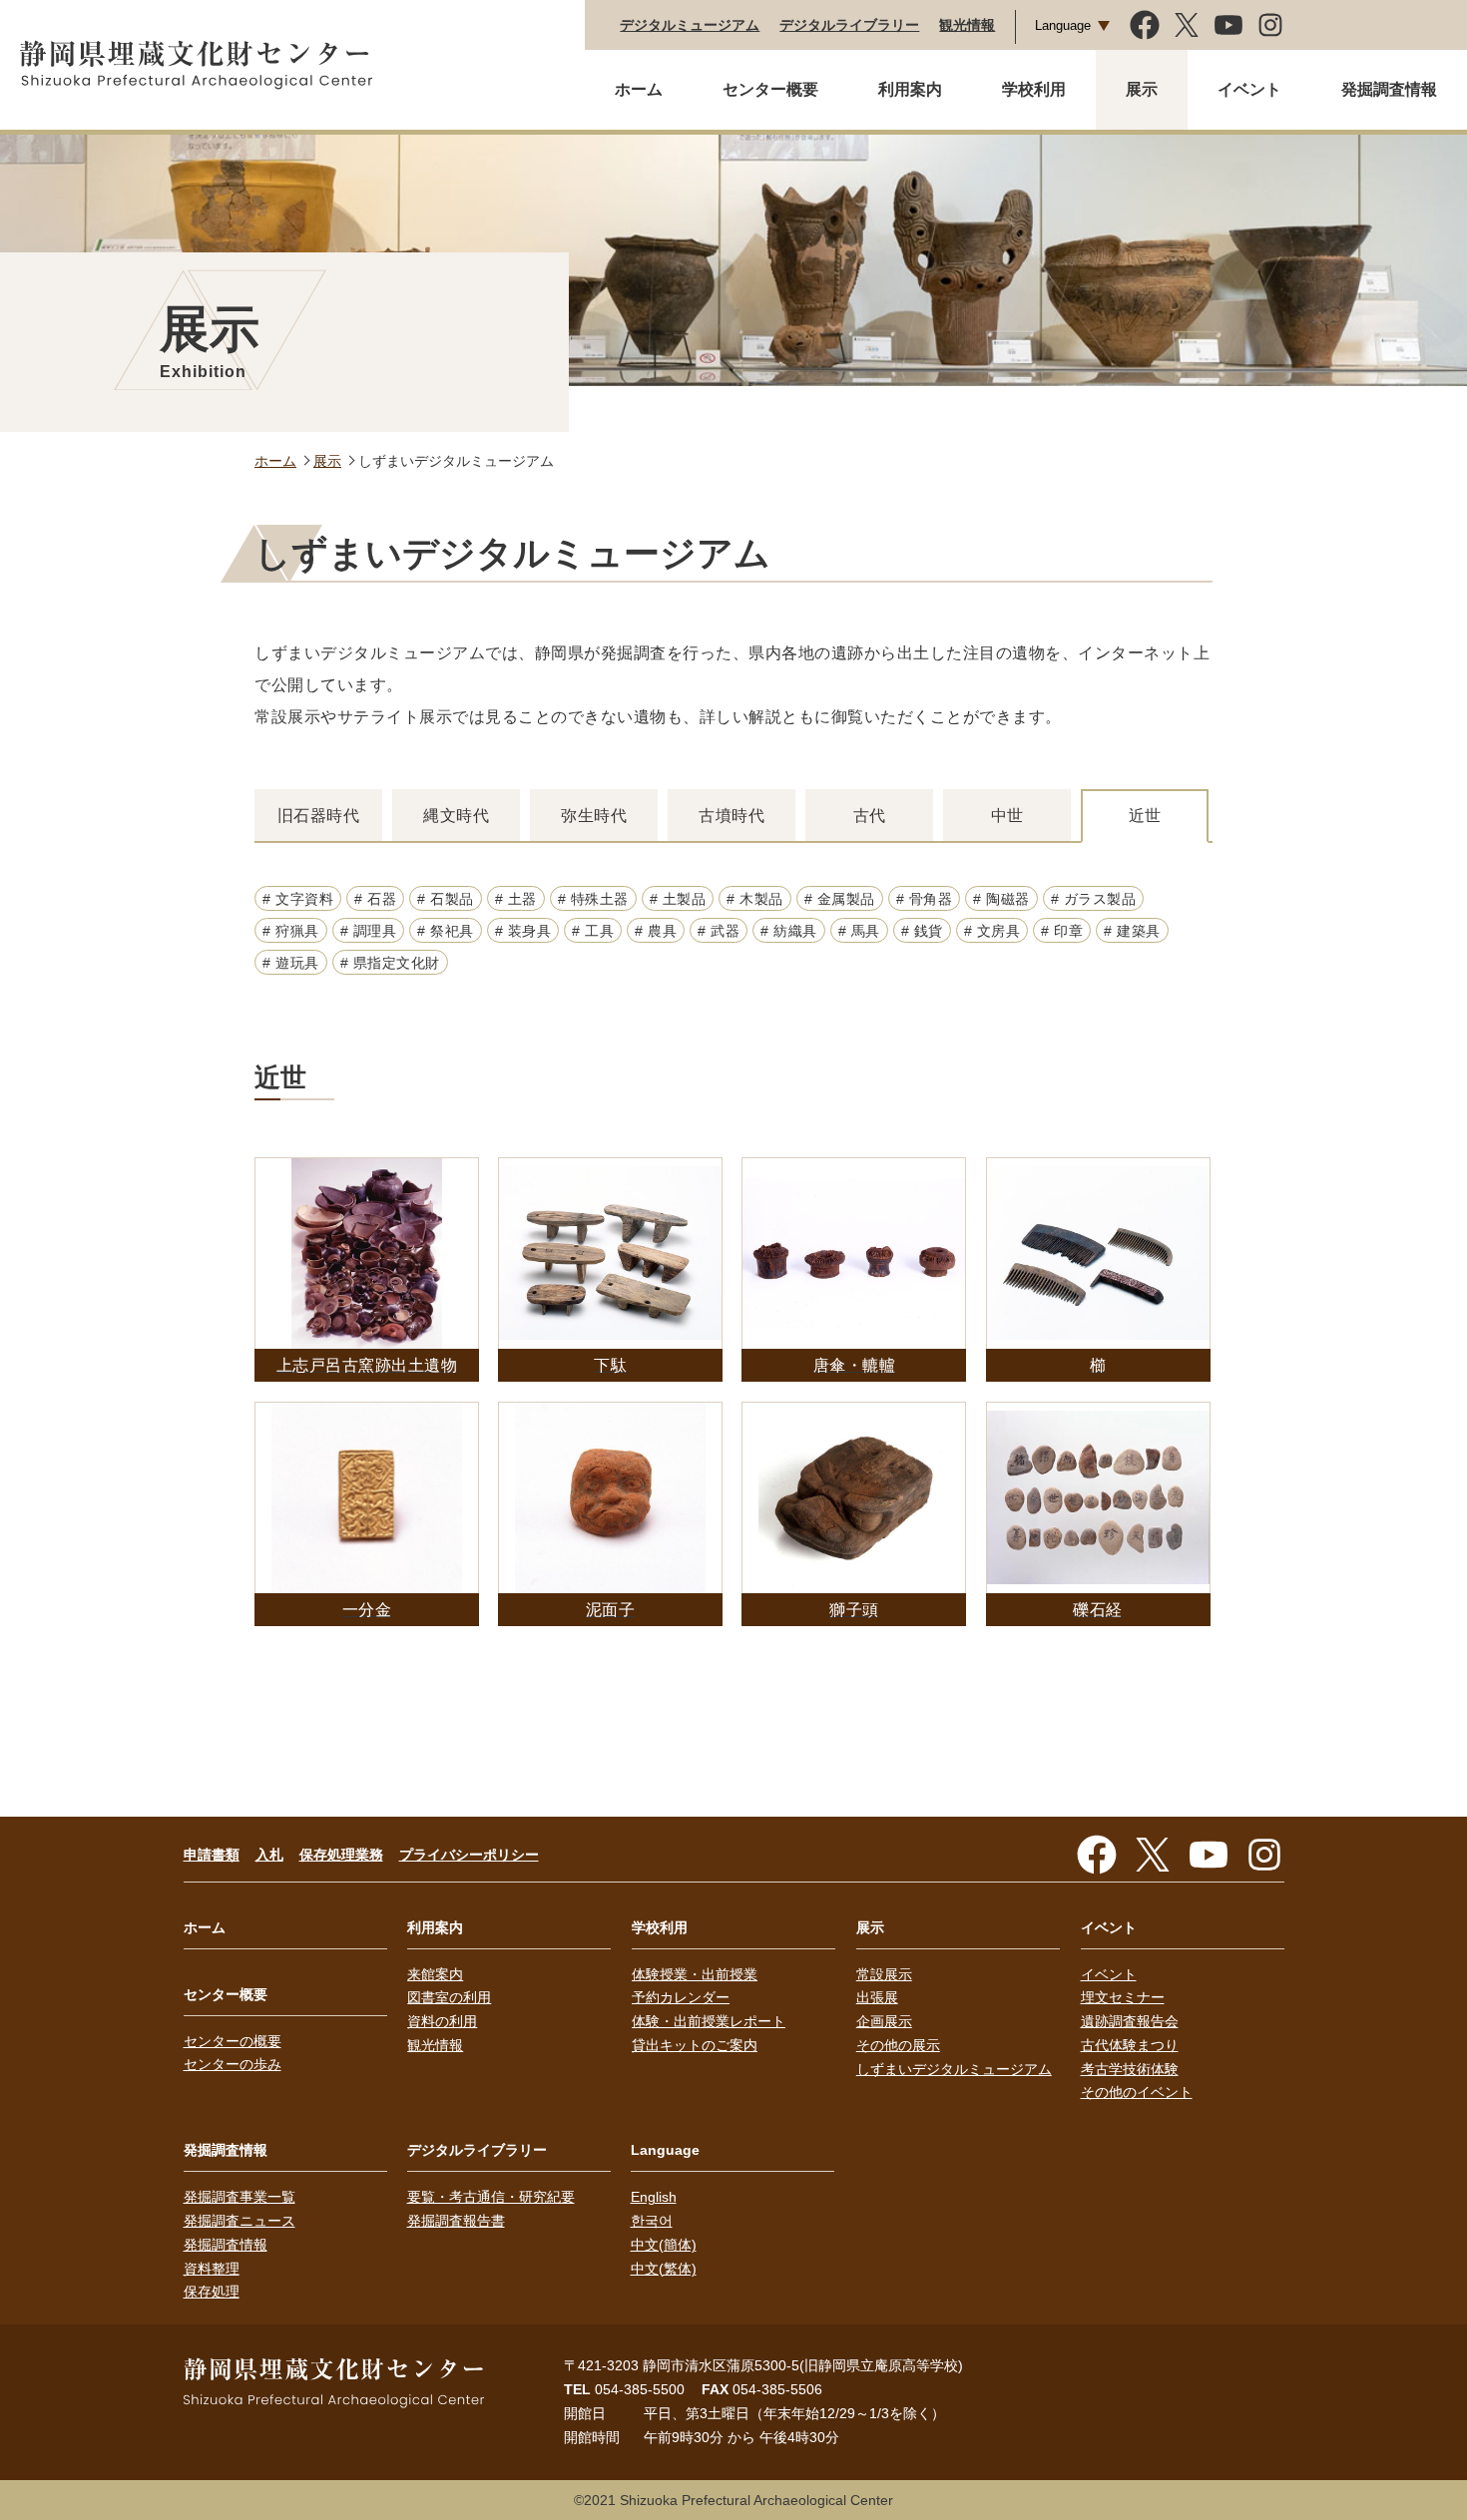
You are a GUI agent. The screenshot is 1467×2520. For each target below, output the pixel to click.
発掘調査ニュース (240, 2221)
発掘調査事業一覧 (240, 2197)
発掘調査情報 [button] (1389, 89)
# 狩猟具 (291, 931)
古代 (870, 816)
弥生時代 (594, 816)
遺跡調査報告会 (1130, 2021)
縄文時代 (456, 816)
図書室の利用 (449, 1997)
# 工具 (593, 931)
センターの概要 (233, 2041)
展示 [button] (1142, 89)
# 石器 (375, 899)
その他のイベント (1137, 2092)
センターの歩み (233, 2064)
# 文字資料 (298, 899)
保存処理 (212, 2292)
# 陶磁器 (1001, 899)
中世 (1007, 816)
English (654, 2197)
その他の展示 (898, 2045)
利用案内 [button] (910, 89)
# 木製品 (755, 899)
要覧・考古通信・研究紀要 (491, 2197)
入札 (269, 1855)
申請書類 (212, 1855)
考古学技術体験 (1130, 2069)
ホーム (639, 89)
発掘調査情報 (226, 2245)
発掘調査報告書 (456, 2221)
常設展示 (884, 1974)
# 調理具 (369, 931)
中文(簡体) (664, 2245)
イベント (1109, 1974)
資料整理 (212, 2269)
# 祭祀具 (446, 931)
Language (1063, 25)
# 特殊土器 (593, 899)
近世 (1145, 816)
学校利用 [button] (1034, 89)
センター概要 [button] (770, 89)
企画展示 (884, 2021)
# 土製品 (678, 899)
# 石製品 (446, 899)
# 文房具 (992, 931)
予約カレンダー (681, 1997)
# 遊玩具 (291, 963)
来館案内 (435, 1974)
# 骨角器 (925, 899)
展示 (327, 461)
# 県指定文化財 (390, 963)
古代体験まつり (1130, 2045)
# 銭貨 (922, 931)
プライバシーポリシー (469, 1855)
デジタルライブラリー (849, 25)
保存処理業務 (341, 1855)
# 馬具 (859, 931)
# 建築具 (1132, 931)
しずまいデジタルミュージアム (954, 2069)
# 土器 (516, 899)
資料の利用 (442, 2021)
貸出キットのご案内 (695, 2045)
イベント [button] (1249, 89)
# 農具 (656, 931)
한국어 (652, 2221)
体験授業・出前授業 (695, 1974)
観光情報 (967, 25)
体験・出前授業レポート (709, 2021)
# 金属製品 (840, 899)
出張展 (877, 1997)
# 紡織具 (789, 931)
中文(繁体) (664, 2269)
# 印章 (1062, 931)
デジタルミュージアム (690, 25)
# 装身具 (523, 931)
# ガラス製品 (1094, 899)
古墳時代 (732, 816)
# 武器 (719, 931)
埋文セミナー (1123, 1997)
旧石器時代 (319, 816)
